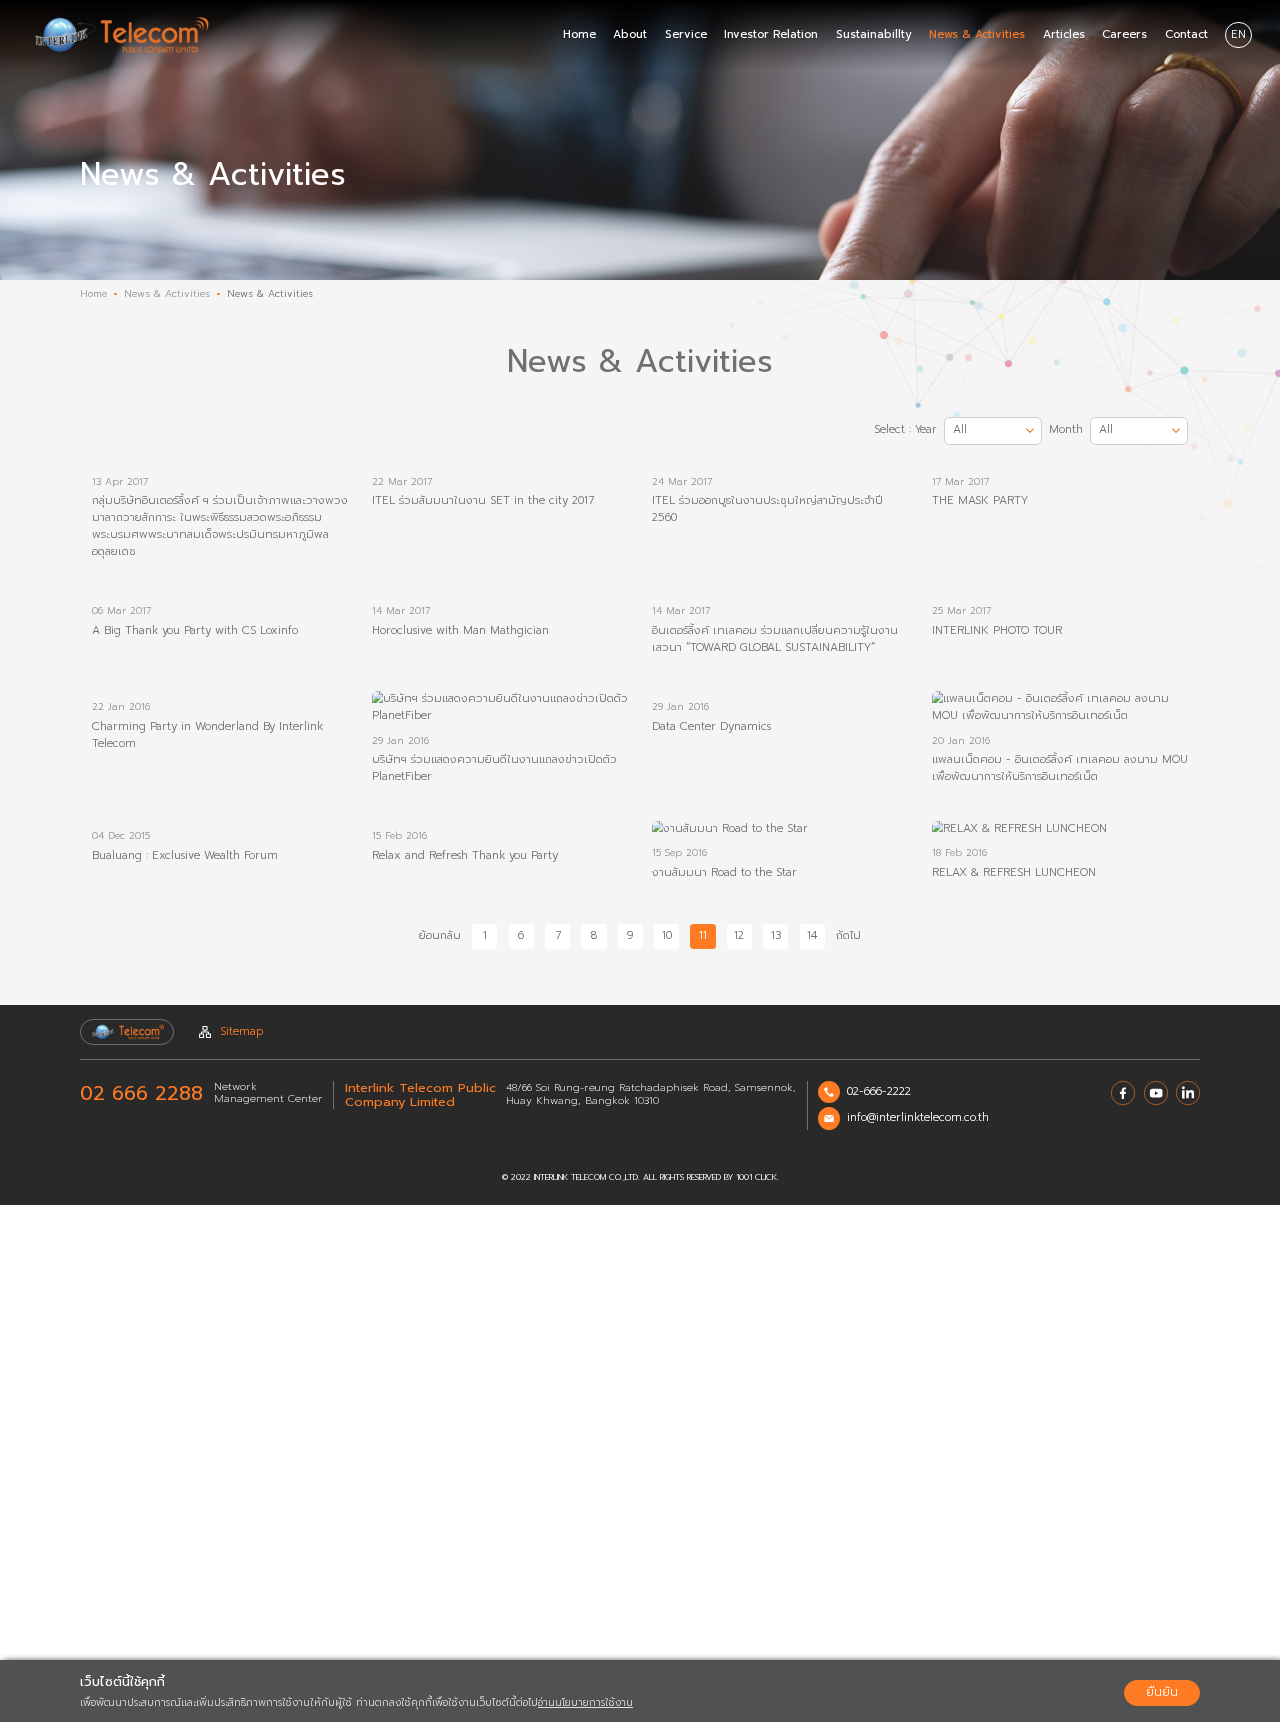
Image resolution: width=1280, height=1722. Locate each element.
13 (776, 935)
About (630, 34)
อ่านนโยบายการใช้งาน (585, 1702)
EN (1238, 34)
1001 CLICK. (757, 1177)
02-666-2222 (879, 1091)
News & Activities (977, 34)
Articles (1064, 34)
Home (579, 34)
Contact (1186, 34)
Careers (1124, 34)
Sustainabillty (874, 34)
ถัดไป (848, 935)
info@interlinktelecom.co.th (918, 1117)
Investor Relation (771, 34)
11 (703, 935)
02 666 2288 (141, 1094)
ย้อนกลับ (440, 935)
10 (667, 935)
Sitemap (241, 1032)
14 (812, 935)
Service (686, 34)
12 (739, 935)
